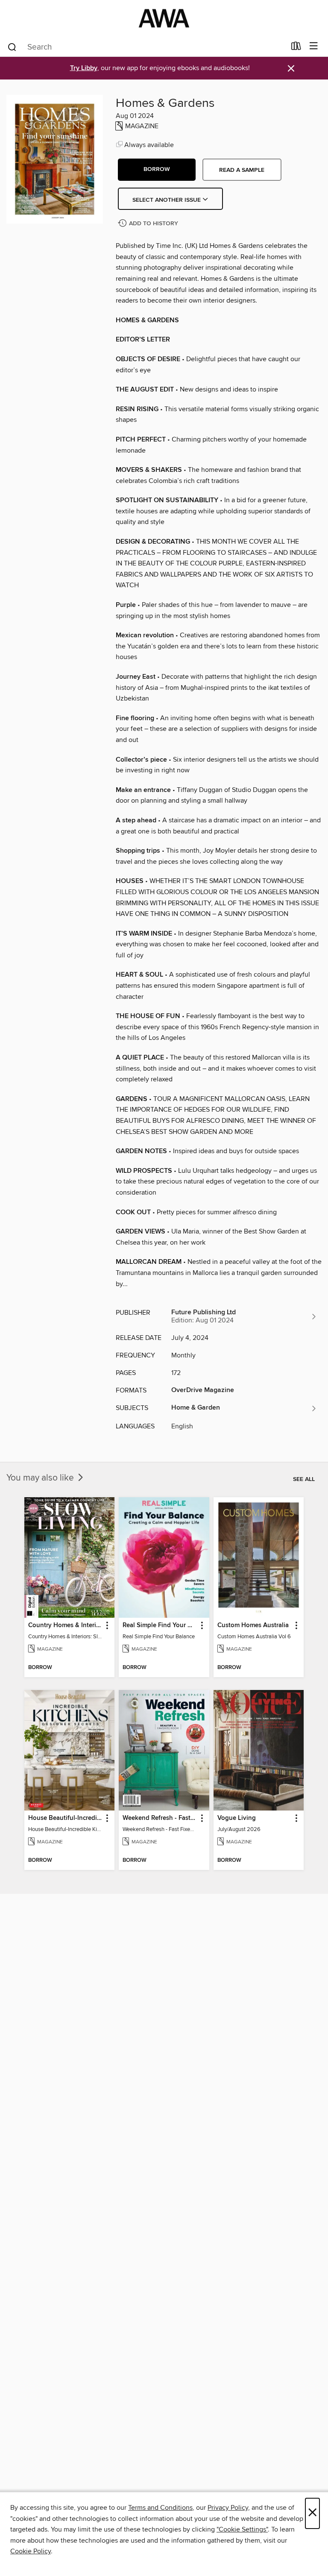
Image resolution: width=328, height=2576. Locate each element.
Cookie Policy (31, 2551)
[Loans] (296, 48)
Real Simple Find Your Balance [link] (160, 1625)
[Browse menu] (314, 46)
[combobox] (146, 47)
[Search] (12, 47)
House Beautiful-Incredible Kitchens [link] (65, 1818)
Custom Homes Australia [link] (253, 1625)
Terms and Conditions (160, 2508)
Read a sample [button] (242, 170)
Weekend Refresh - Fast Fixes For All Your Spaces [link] (160, 1818)
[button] (157, 170)
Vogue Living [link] (237, 1818)
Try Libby (84, 68)
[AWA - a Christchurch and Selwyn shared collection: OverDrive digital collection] (164, 18)
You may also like (41, 1478)
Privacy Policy (228, 2508)
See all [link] (304, 1479)
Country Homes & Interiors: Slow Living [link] (65, 1625)
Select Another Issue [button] (167, 200)
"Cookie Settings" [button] (242, 2529)
